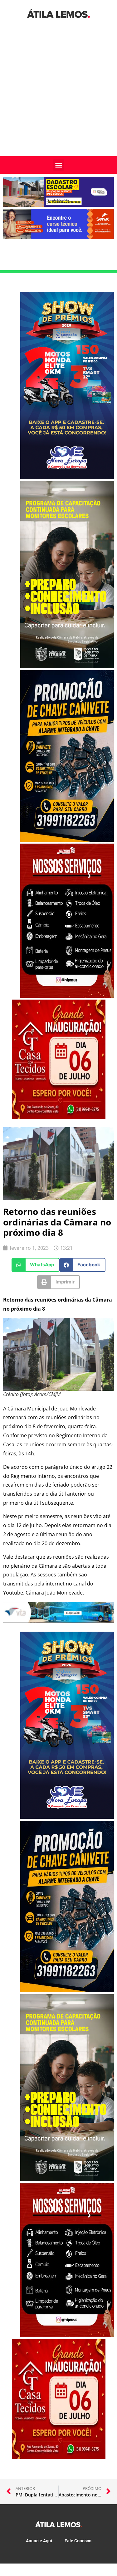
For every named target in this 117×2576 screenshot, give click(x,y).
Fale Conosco (78, 2541)
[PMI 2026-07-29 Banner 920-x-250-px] (58, 205)
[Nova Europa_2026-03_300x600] (67, 477)
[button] (59, 165)
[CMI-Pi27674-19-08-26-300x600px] (67, 666)
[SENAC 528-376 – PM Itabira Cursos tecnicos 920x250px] (58, 237)
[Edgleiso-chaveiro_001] (67, 840)
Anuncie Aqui (39, 2541)
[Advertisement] (58, 95)
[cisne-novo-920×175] (58, 1621)
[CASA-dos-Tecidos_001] (59, 1117)
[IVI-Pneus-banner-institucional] (67, 996)
